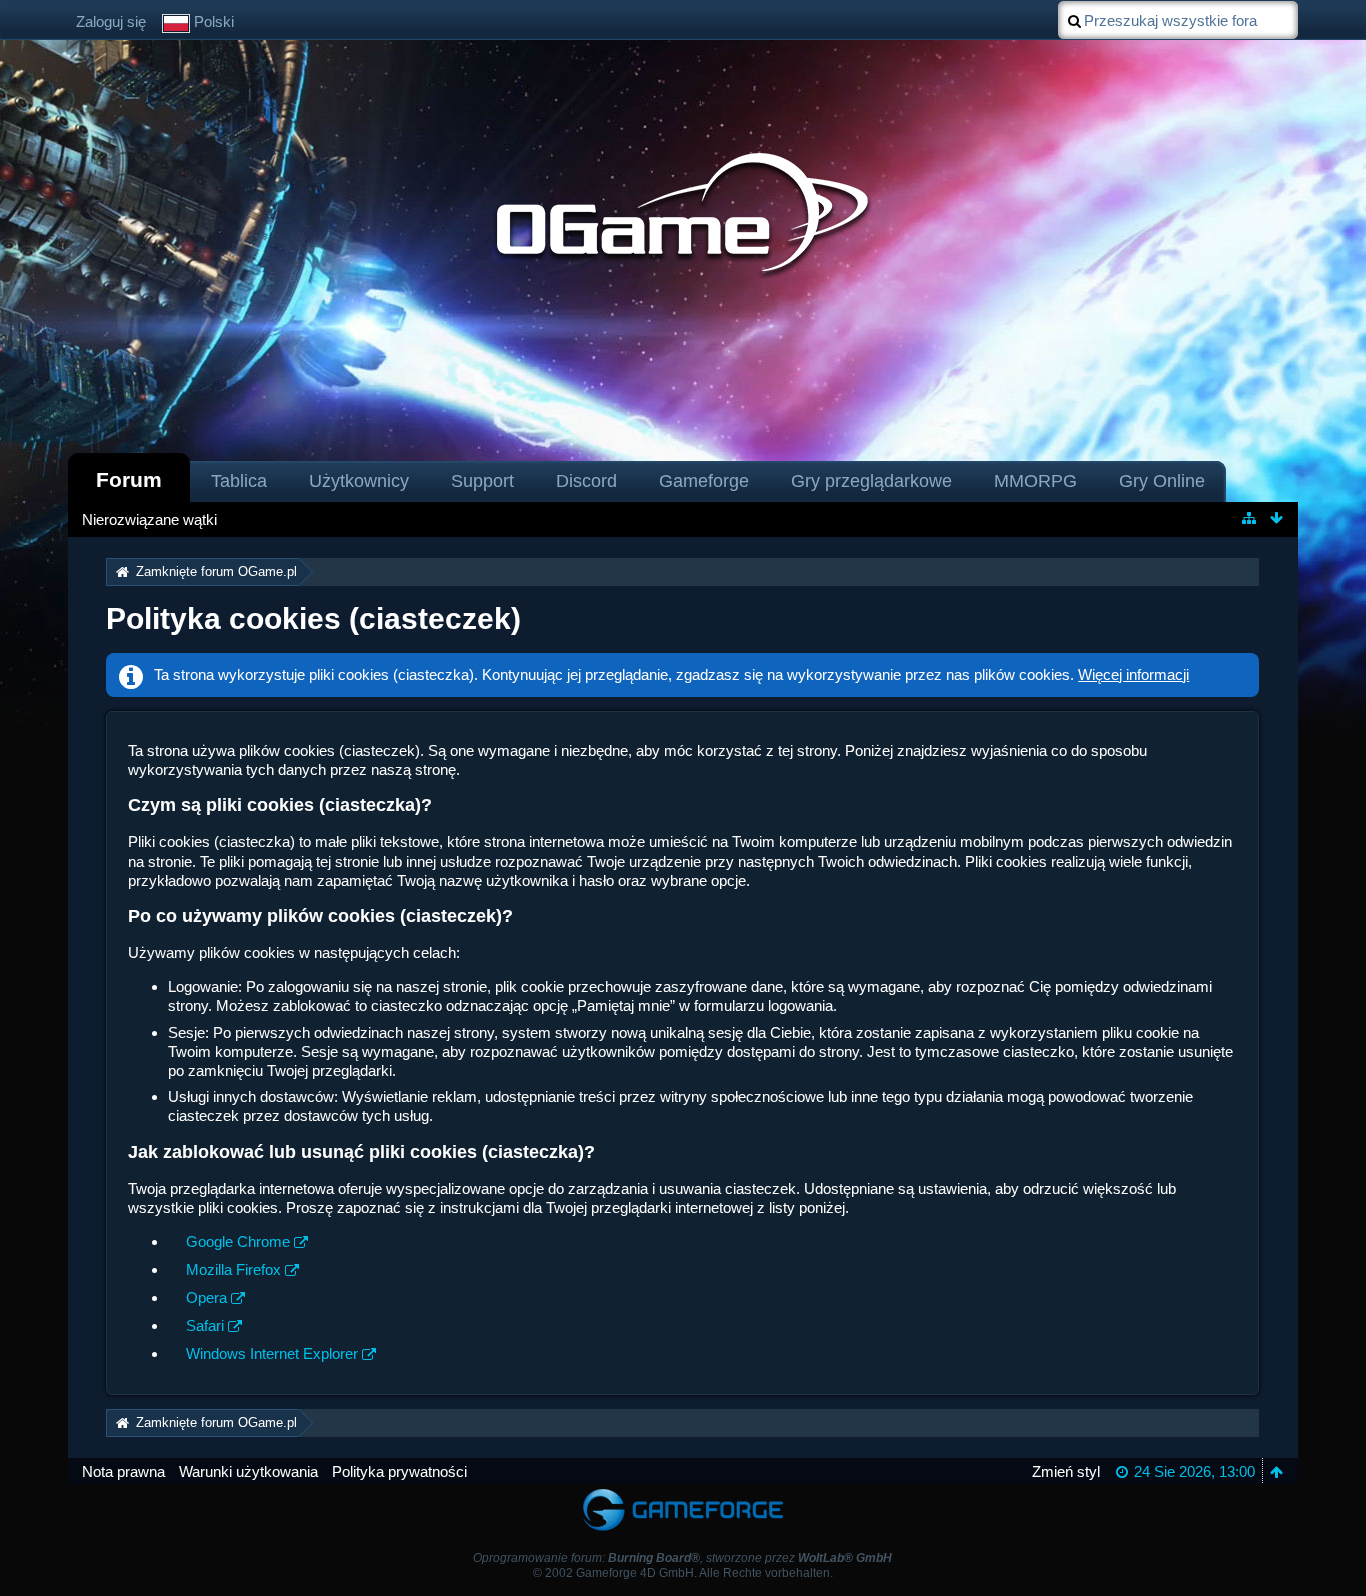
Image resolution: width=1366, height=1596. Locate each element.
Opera (206, 1297)
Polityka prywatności (399, 1471)
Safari (205, 1325)
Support (482, 481)
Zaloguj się (111, 21)
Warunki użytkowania (248, 1471)
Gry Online (1162, 481)
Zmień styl (1066, 1471)
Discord (586, 481)
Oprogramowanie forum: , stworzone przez (682, 1558)
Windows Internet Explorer (272, 1353)
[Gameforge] (683, 1493)
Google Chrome (238, 1241)
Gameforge (704, 481)
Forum (129, 479)
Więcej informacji (1133, 674)
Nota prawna (123, 1471)
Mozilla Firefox (233, 1269)
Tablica (239, 481)
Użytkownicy (359, 481)
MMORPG (1035, 481)
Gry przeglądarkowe (871, 481)
